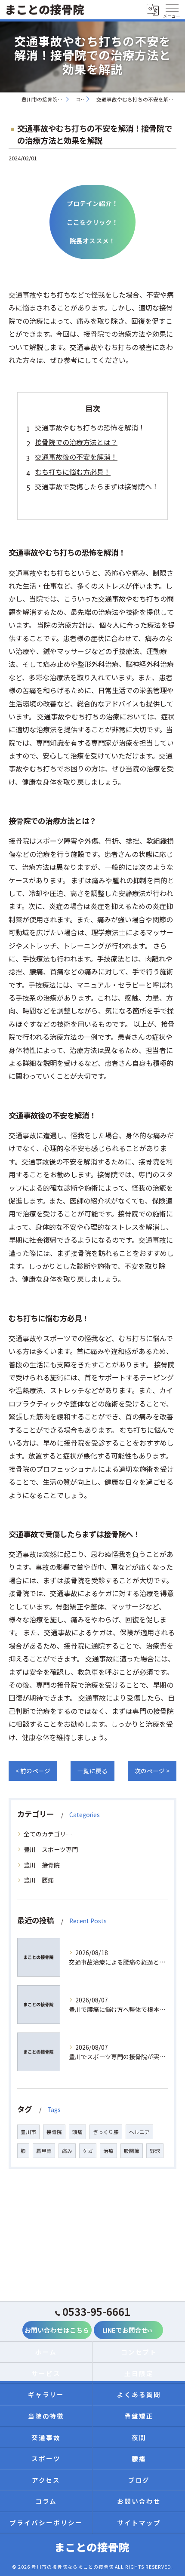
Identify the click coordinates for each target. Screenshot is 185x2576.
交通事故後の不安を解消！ (76, 457)
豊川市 (28, 2132)
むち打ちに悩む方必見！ (73, 472)
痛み (67, 2151)
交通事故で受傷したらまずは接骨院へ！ (97, 486)
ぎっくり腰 (106, 2132)
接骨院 (54, 2132)
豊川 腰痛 (39, 1880)
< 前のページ (33, 1771)
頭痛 (77, 2132)
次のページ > (152, 1771)
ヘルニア (139, 2132)
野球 (155, 2151)
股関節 (132, 2151)
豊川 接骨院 (42, 1865)
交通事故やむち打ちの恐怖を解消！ (90, 427)
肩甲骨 (44, 2151)
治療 (108, 2151)
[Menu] (172, 9)
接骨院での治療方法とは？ (76, 442)
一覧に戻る (92, 1771)
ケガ (88, 2151)
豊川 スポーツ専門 (51, 1849)
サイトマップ (139, 2522)
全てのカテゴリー (48, 1834)
